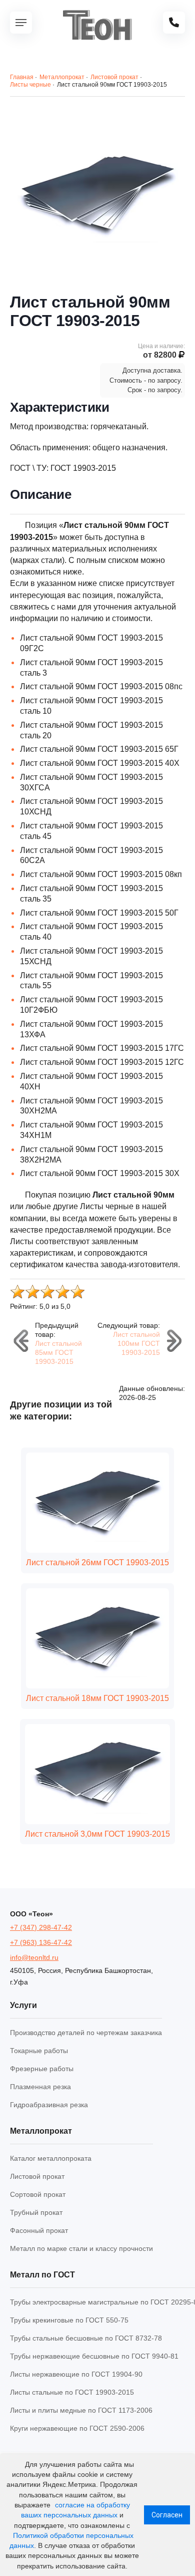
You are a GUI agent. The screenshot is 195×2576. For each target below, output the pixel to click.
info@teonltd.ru (34, 1957)
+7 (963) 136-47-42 (41, 1942)
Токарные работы (39, 2051)
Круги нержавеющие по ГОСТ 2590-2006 (77, 2428)
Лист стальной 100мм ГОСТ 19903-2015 (136, 1343)
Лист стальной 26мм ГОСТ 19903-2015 (97, 1562)
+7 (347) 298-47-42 (41, 1927)
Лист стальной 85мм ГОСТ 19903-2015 (58, 1352)
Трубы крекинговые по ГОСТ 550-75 (69, 2320)
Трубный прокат (36, 2212)
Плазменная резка (40, 2087)
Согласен (167, 2515)
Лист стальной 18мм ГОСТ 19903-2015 (97, 1698)
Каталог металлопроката (51, 2158)
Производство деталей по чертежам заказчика (86, 2033)
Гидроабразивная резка (49, 2105)
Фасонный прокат (39, 2230)
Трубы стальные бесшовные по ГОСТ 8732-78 (86, 2338)
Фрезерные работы (42, 2069)
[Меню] (21, 23)
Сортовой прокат (38, 2194)
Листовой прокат (37, 2176)
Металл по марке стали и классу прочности (81, 2248)
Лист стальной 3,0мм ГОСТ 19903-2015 (97, 1834)
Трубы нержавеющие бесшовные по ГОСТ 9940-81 (94, 2356)
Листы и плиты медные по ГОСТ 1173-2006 (81, 2410)
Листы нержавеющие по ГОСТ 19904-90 (76, 2374)
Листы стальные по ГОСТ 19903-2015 (72, 2392)
